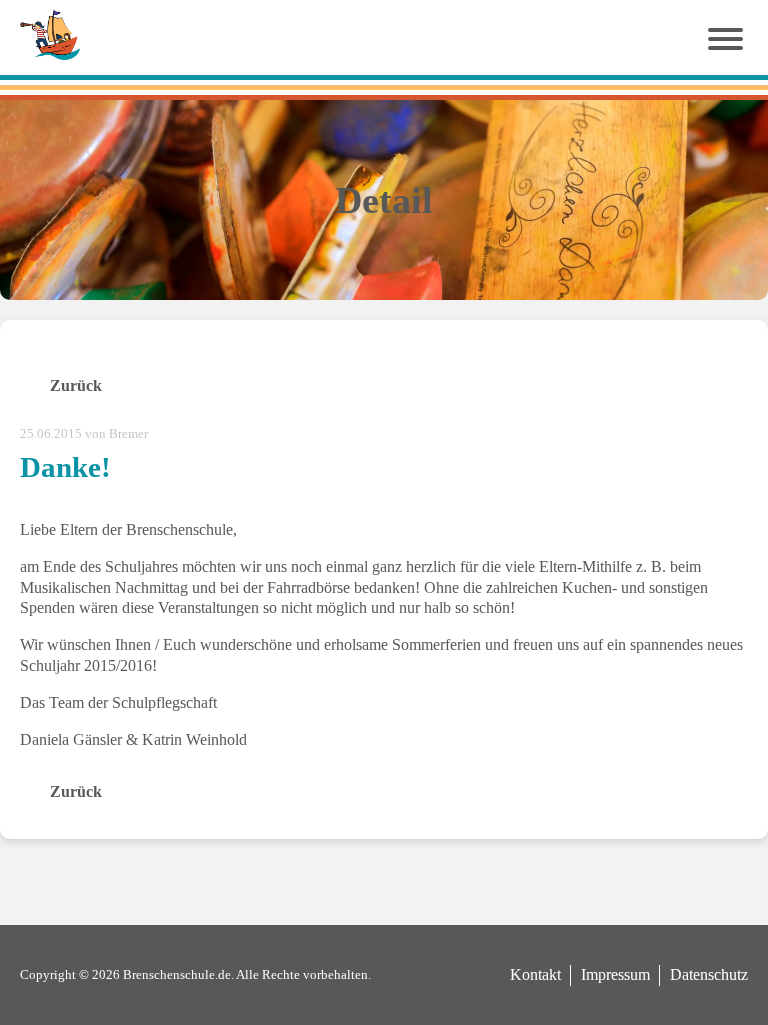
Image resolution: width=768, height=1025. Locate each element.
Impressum (615, 974)
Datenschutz (709, 974)
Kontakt (535, 974)
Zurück (76, 385)
